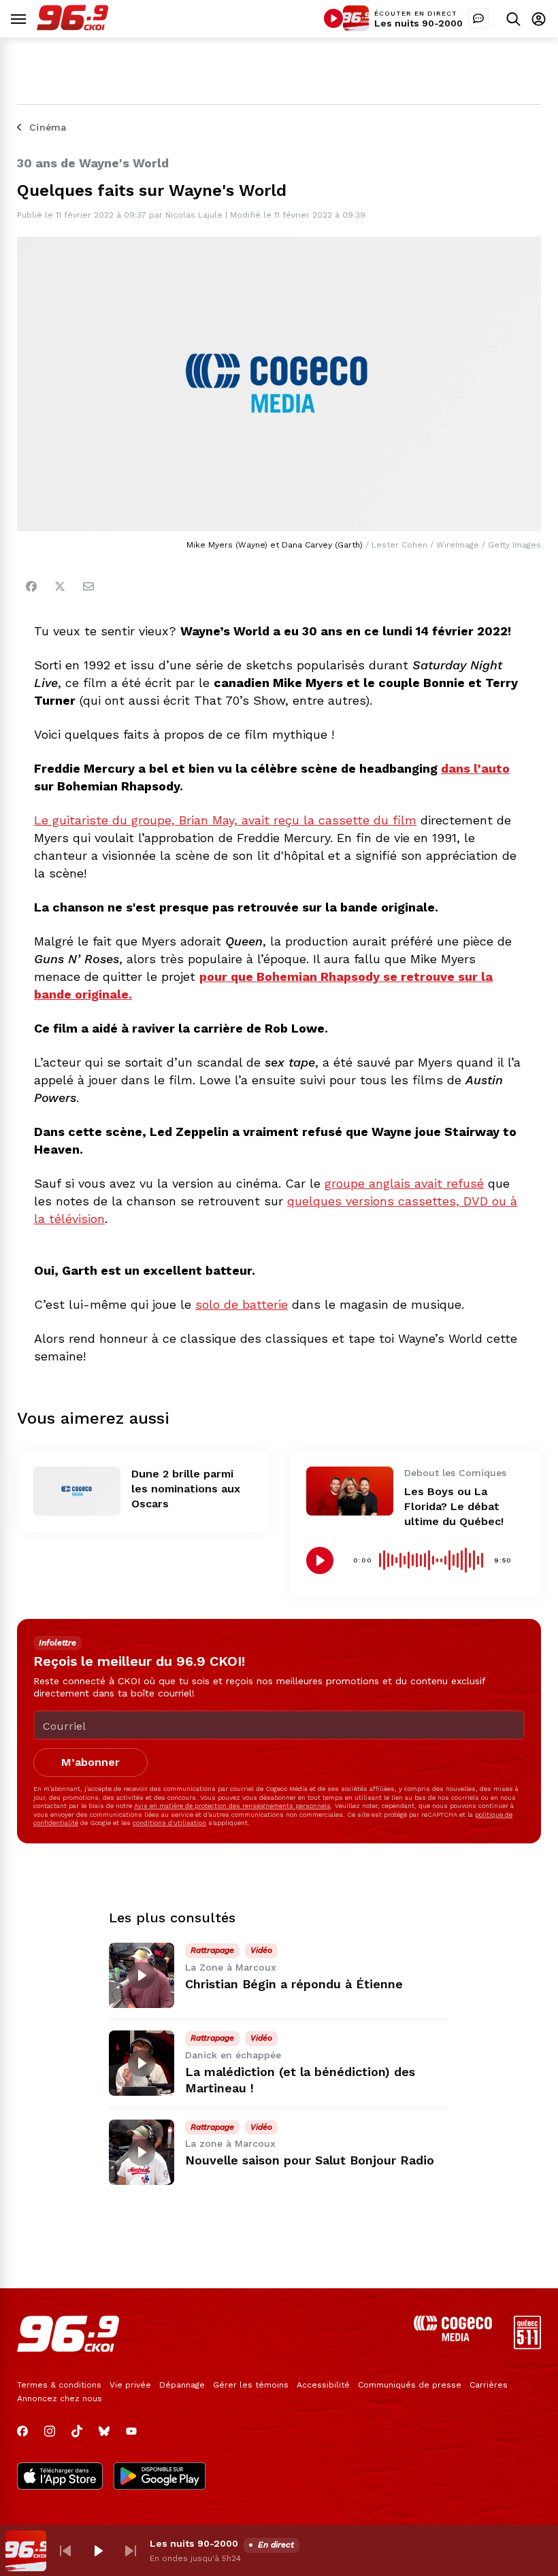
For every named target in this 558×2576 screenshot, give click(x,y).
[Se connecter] (539, 19)
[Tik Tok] (77, 2431)
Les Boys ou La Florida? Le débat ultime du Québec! (454, 1506)
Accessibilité (323, 2385)
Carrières (489, 2385)
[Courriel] (88, 586)
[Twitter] (60, 586)
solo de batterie (242, 1304)
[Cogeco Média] (453, 2338)
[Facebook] (31, 586)
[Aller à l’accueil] (72, 27)
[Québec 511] (527, 2346)
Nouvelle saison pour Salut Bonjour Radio (310, 2160)
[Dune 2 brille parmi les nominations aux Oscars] (77, 1491)
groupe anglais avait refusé (404, 1183)
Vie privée (130, 2385)
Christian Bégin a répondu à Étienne (294, 1984)
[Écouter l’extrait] (320, 1560)
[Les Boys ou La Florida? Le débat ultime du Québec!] (350, 1491)
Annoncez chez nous (60, 2398)
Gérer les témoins (251, 2385)
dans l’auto (475, 768)
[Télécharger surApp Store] (60, 2477)
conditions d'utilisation (169, 1823)
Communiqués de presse (410, 2385)
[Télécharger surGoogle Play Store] (160, 2477)
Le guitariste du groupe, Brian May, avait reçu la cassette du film (225, 820)
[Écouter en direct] (333, 18)
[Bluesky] (104, 2431)
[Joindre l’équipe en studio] (478, 18)
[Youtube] (131, 2431)
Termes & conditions (59, 2385)
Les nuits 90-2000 (419, 23)
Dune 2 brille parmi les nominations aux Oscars (186, 1489)
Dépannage (182, 2385)
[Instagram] (50, 2431)
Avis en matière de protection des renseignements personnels (232, 1806)
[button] (65, 2551)
